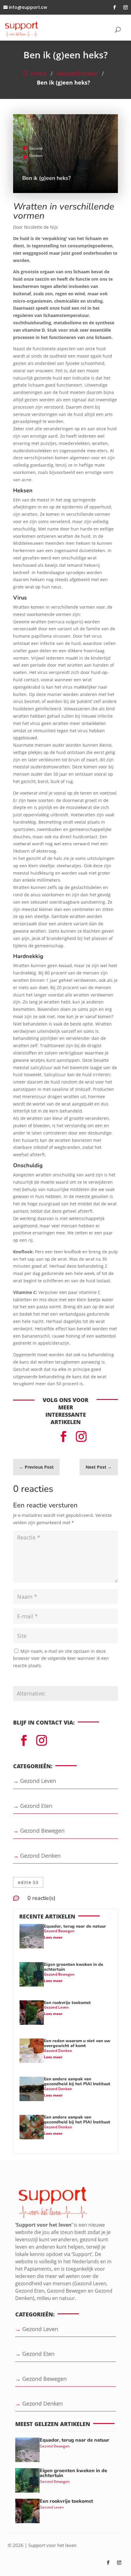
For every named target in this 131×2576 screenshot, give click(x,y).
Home (39, 73)
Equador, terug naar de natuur (75, 1926)
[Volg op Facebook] (115, 7)
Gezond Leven (56, 2007)
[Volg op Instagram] (126, 7)
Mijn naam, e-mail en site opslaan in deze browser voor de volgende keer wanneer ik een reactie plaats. (61, 1658)
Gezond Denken (77, 73)
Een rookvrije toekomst (67, 2003)
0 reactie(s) (41, 1898)
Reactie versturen (37, 1680)
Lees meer (53, 1937)
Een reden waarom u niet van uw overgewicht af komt (77, 2043)
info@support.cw (28, 7)
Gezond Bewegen (59, 1931)
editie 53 (28, 1882)
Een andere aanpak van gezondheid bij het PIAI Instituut (77, 2082)
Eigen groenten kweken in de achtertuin (74, 1967)
